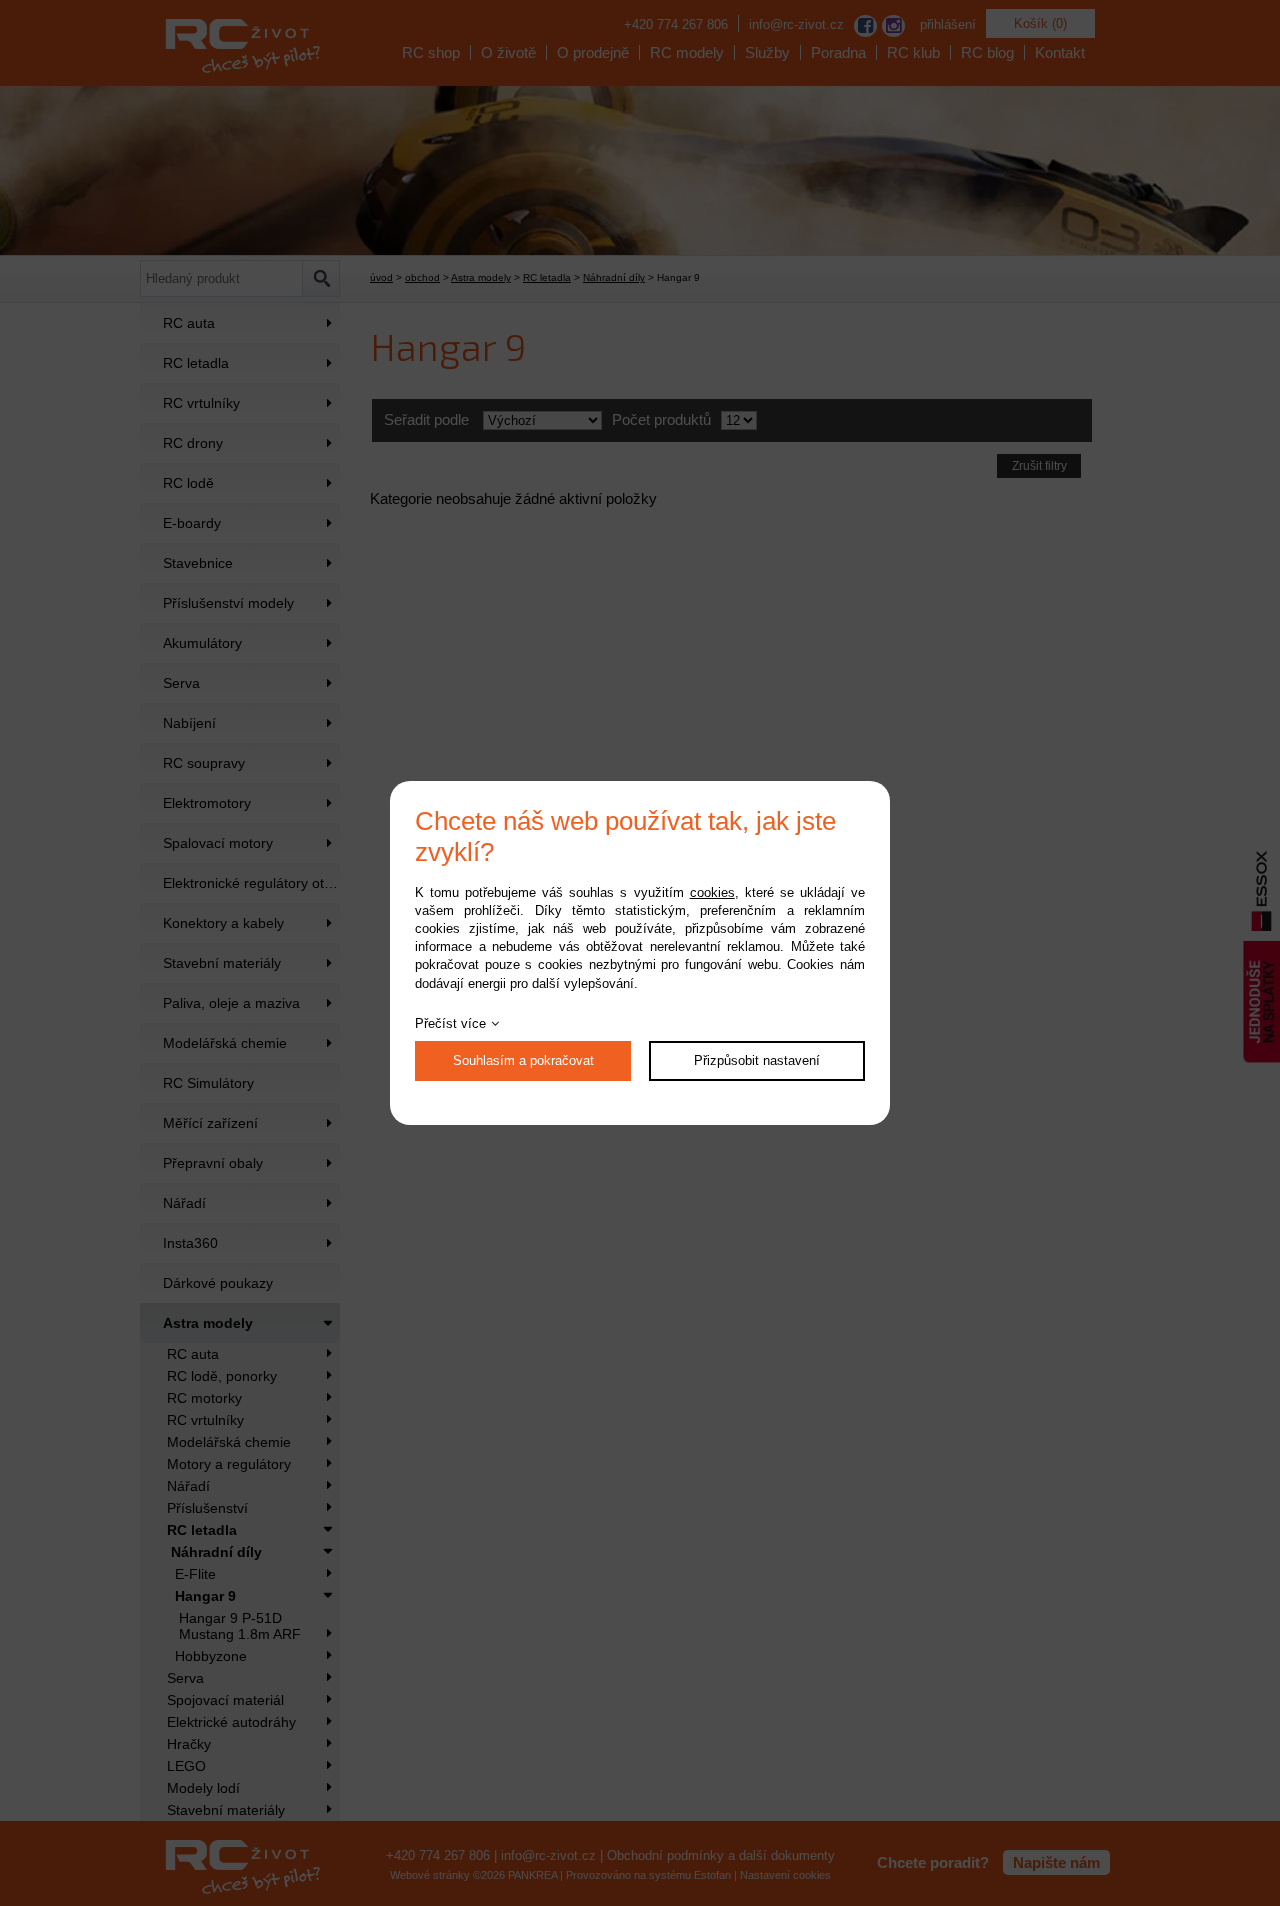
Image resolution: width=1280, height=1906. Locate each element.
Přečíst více (450, 1023)
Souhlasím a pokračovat (523, 1060)
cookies (712, 892)
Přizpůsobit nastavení (757, 1060)
